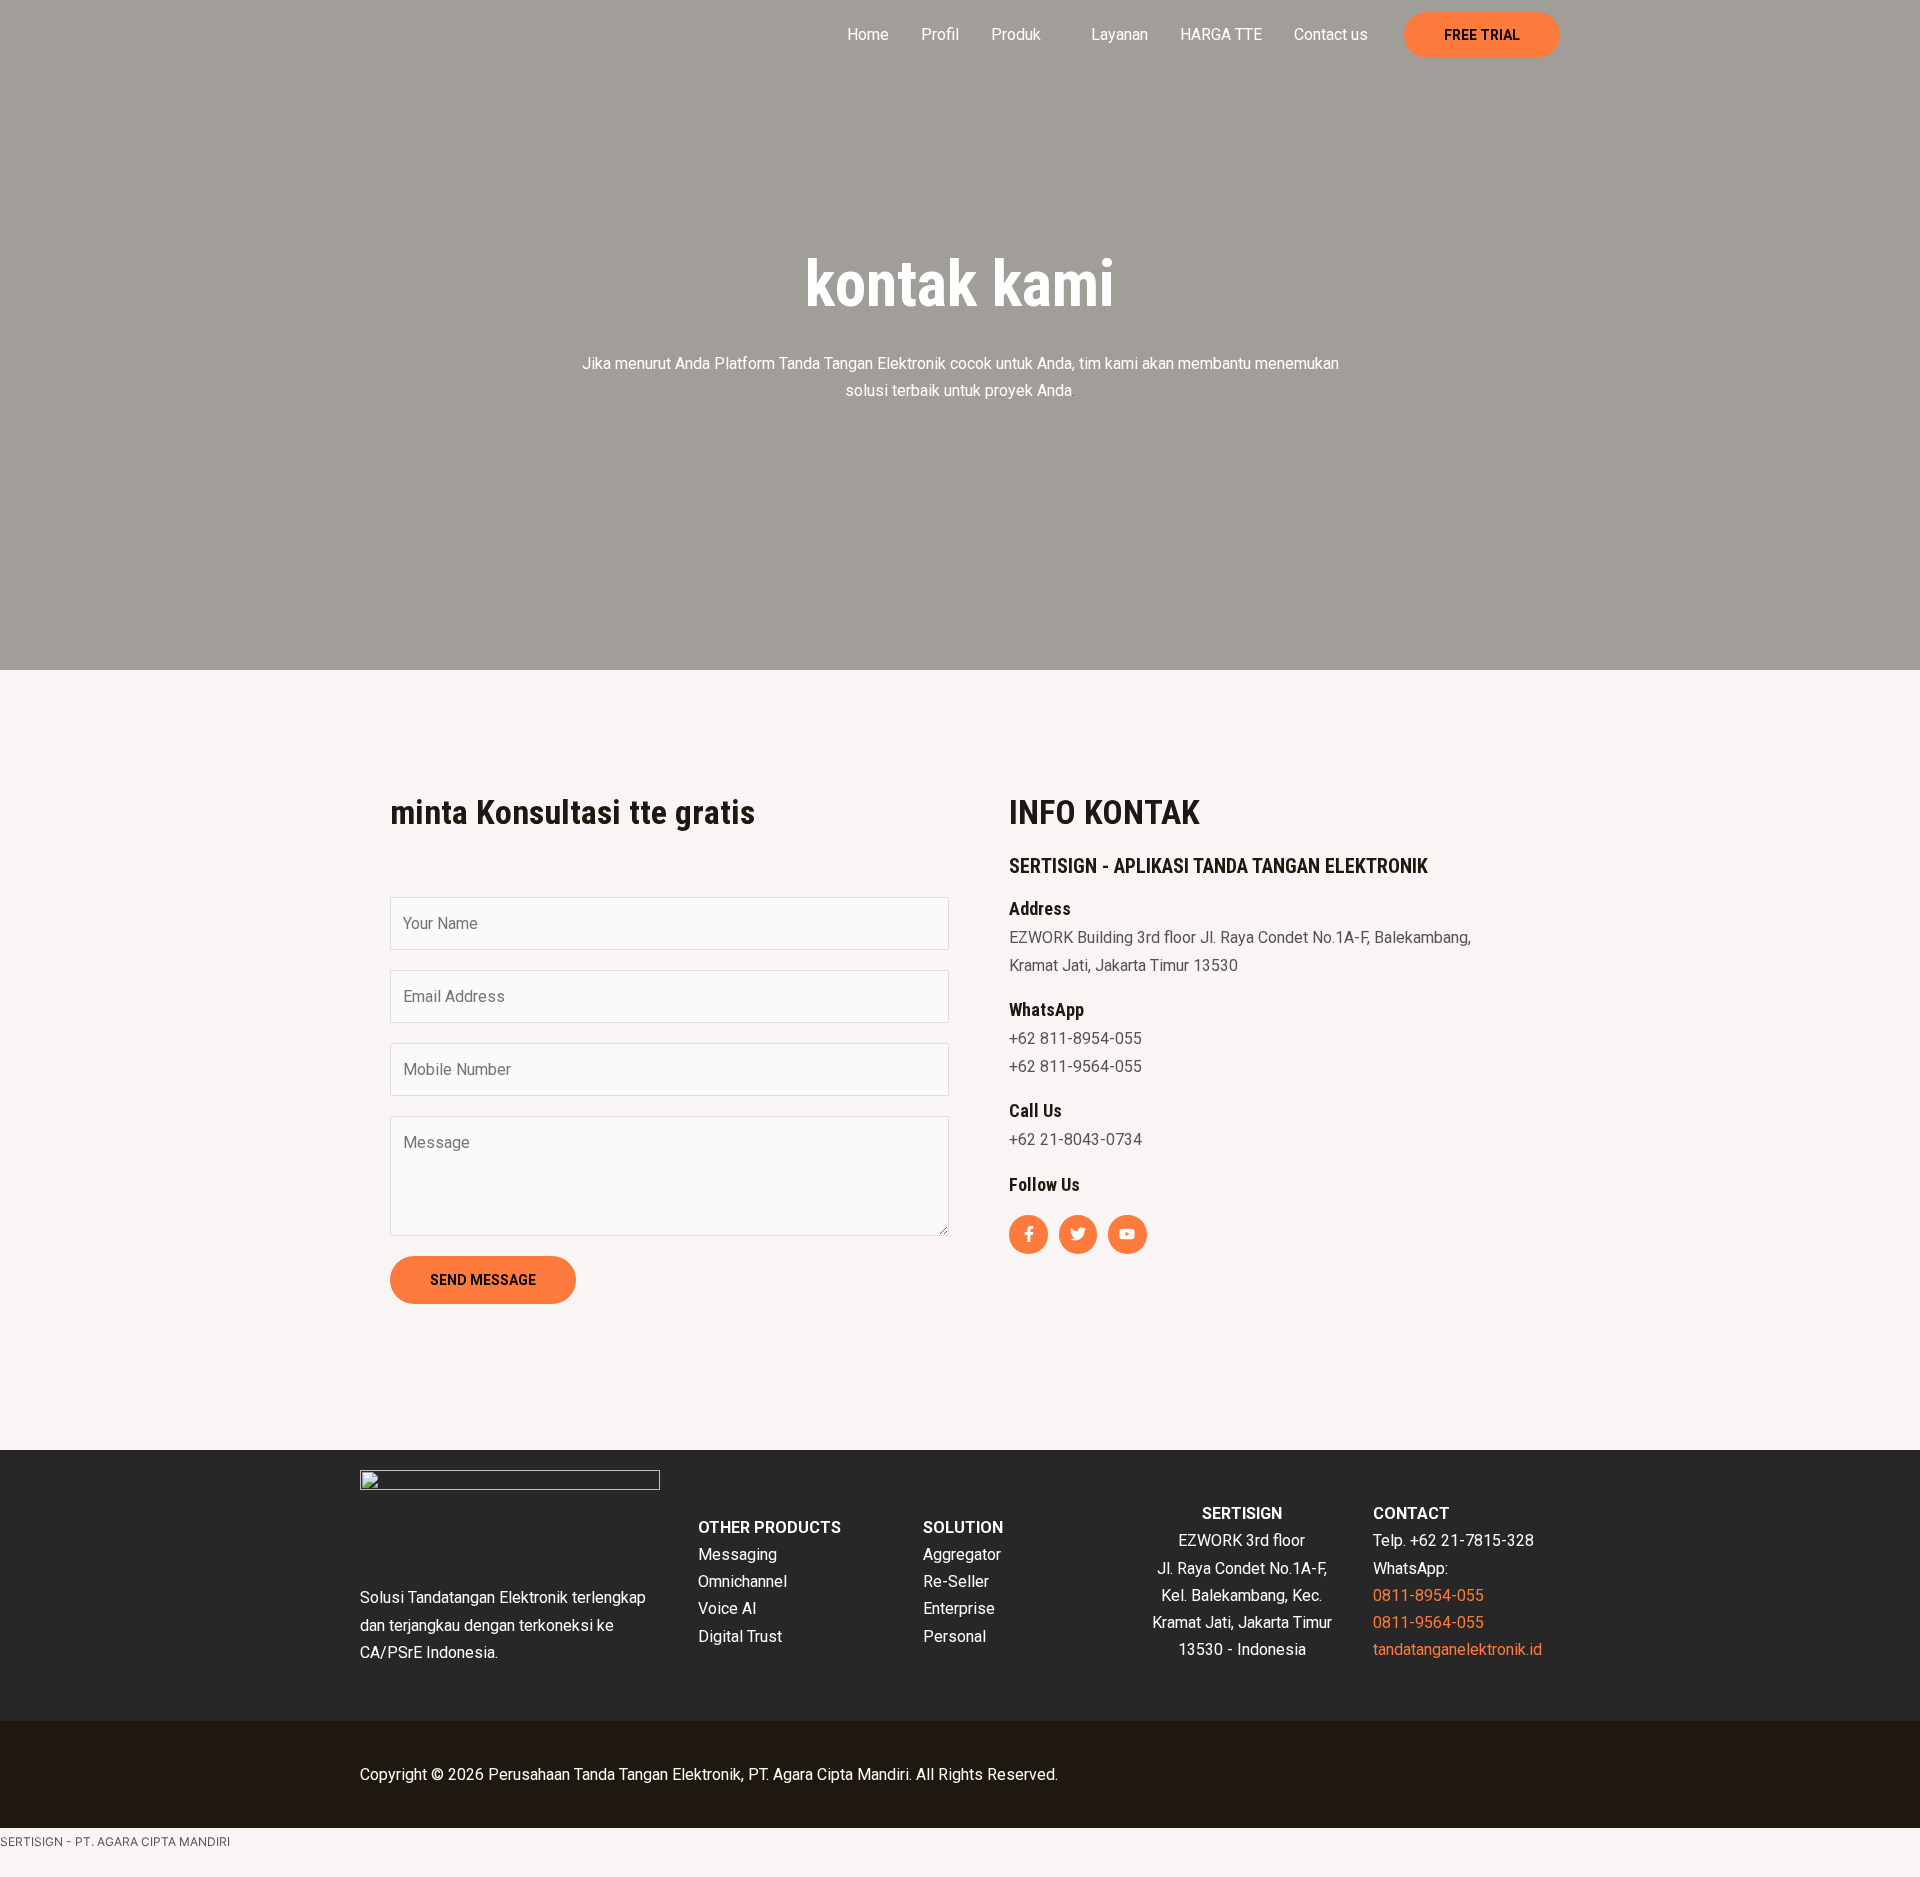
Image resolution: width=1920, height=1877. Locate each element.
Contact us (1331, 34)
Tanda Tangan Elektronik (862, 363)
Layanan (1119, 34)
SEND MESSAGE (483, 1280)
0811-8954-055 (1428, 1595)
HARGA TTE (1221, 34)
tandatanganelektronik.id (1457, 1649)
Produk (1016, 34)
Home (868, 34)
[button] (1482, 35)
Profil (940, 34)
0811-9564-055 (1428, 1622)
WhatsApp (1046, 1009)
